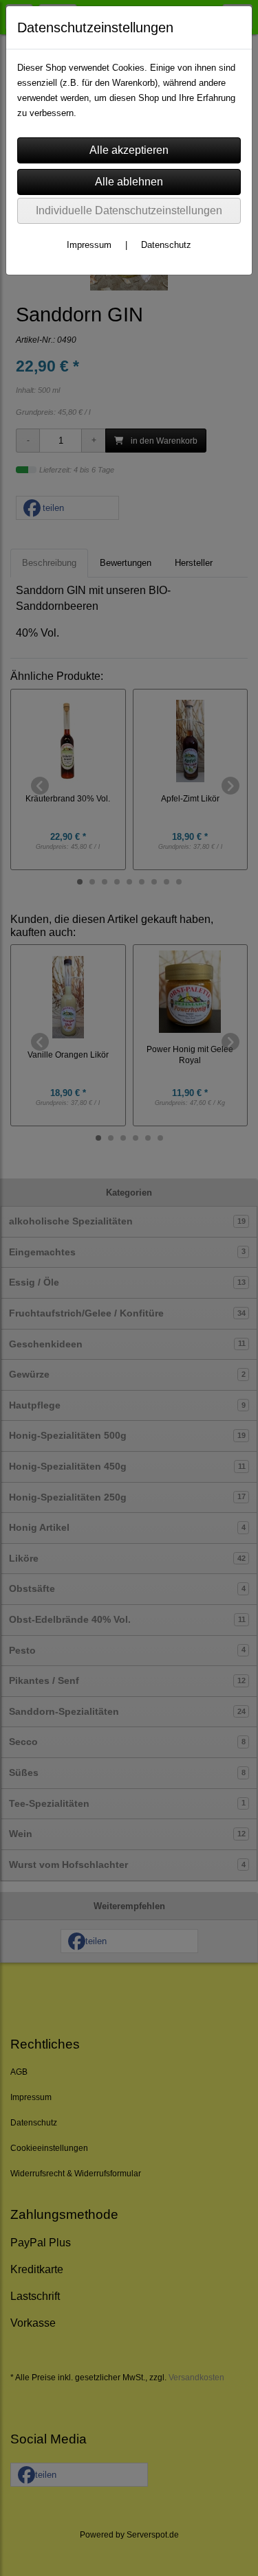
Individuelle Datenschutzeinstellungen (129, 210)
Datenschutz (166, 245)
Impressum (89, 245)
